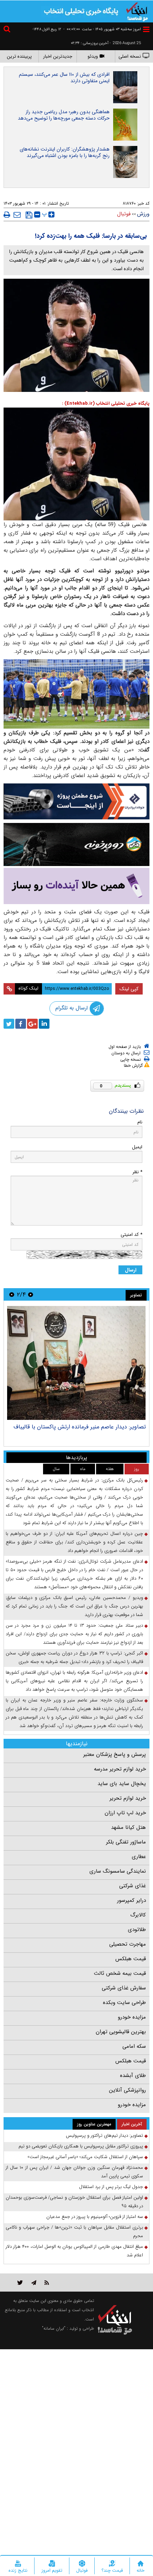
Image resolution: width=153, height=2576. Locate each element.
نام (140, 1122)
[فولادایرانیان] (76, 801)
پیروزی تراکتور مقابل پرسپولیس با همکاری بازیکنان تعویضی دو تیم (81, 2146)
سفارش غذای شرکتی (124, 1988)
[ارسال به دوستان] (17, 215)
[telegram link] (34, 2283)
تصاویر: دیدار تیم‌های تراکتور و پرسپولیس (98, 1427)
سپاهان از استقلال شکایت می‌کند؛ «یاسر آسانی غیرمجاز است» (85, 2157)
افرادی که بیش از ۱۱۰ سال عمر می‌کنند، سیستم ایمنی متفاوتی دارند (64, 78)
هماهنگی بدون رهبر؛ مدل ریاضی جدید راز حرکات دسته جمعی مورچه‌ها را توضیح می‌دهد (64, 115)
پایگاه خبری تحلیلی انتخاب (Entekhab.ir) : (106, 403)
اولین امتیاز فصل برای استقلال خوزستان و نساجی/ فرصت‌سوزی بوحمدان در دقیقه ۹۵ (74, 2202)
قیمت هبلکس (131, 1959)
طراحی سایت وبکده (124, 2003)
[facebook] (21, 1024)
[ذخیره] (29, 215)
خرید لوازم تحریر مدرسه (120, 1769)
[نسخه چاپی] (7, 215)
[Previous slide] (31, 1294)
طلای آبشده (133, 2076)
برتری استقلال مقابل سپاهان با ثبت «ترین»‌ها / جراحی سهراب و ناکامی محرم (74, 2232)
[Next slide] (12, 1294)
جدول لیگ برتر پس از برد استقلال (111, 2187)
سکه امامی (134, 2046)
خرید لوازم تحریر (128, 1798)
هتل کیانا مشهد (128, 1827)
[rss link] (47, 2283)
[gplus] (32, 1024)
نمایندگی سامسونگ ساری (118, 1871)
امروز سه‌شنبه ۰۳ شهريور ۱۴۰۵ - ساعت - (102, 29)
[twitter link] (20, 2283)
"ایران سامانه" (54, 2328)
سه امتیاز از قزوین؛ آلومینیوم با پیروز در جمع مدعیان (95, 2217)
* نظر (137, 1172)
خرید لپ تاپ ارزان (125, 1813)
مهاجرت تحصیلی (128, 1944)
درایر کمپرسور (131, 1900)
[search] (8, 30)
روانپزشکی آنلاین (127, 2090)
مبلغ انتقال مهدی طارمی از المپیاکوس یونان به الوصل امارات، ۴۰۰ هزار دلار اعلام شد (74, 2251)
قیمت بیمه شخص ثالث (120, 1973)
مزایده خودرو (132, 2017)
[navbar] (146, 29)
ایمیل (137, 1147)
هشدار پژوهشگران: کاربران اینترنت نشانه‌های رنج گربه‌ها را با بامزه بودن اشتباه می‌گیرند (65, 152)
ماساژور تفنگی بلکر (126, 1842)
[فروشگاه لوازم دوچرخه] (76, 844)
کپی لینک (129, 989)
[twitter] (9, 1024)
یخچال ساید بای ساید (122, 1784)
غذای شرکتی (133, 1886)
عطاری (139, 1857)
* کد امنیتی (131, 1235)
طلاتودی (137, 1930)
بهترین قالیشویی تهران (121, 2032)
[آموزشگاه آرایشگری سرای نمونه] (76, 886)
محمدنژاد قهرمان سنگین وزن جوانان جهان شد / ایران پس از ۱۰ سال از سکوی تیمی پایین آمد (74, 2172)
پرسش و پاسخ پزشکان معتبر (115, 1754)
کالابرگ (138, 1915)
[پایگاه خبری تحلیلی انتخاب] (137, 11)
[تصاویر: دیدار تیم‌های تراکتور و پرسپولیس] (76, 1363)
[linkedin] (44, 1024)
